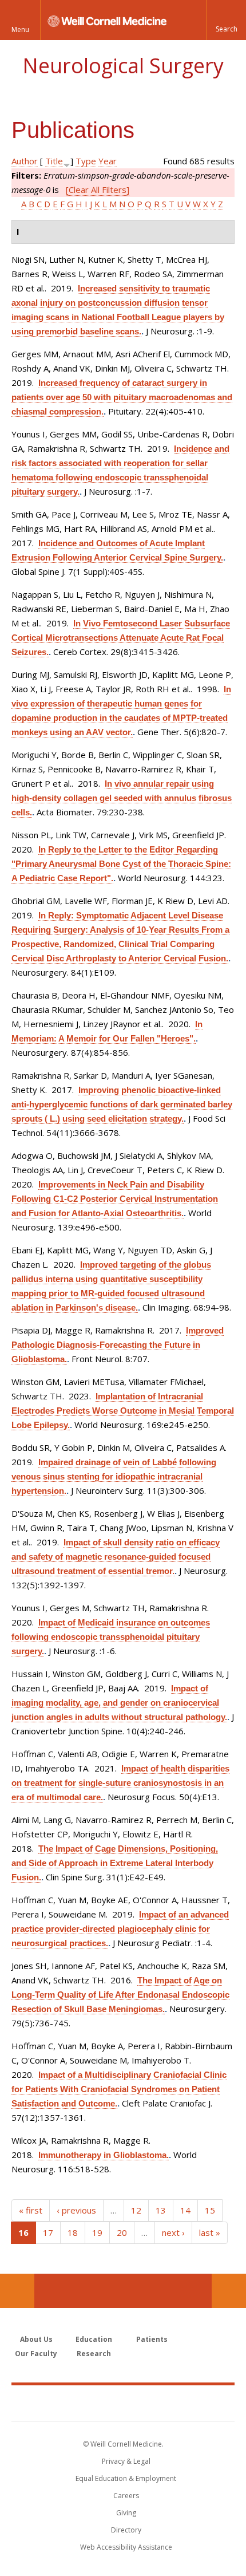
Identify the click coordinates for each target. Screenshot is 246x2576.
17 (48, 2232)
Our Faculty (36, 2354)
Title (54, 161)
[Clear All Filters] (98, 190)
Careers (126, 2496)
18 (73, 2232)
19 (97, 2232)
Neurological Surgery (123, 66)
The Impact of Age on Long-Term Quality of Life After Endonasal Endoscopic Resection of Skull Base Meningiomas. (120, 1995)
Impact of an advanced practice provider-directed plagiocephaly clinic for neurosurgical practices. (120, 1929)
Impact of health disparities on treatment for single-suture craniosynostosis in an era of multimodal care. (120, 1783)
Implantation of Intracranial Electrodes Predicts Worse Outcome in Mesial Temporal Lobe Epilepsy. (123, 1411)
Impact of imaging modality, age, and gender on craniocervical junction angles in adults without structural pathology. (119, 1703)
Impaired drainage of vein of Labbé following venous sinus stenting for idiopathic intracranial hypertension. (114, 1476)
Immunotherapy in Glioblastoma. (104, 2155)
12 (136, 2210)
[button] (226, 20)
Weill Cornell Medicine (123, 2403)
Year (108, 161)
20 (122, 2232)
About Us (36, 2339)
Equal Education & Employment (126, 2478)
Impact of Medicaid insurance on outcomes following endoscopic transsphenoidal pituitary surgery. (111, 1637)
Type (86, 161)
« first (31, 2210)
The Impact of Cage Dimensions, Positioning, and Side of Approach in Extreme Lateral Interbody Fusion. (115, 1863)
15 (210, 2210)
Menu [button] (20, 29)
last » (210, 2232)
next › (173, 2232)
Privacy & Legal (126, 2461)
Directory (126, 2530)
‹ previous (76, 2210)
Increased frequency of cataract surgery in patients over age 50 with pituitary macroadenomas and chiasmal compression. (122, 397)
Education (94, 2339)
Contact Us (229, 2291)
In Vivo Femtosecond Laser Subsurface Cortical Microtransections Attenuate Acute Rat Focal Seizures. (121, 638)
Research (94, 2354)
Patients (152, 2339)
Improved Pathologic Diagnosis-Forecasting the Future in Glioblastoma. (118, 1345)
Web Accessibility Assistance (126, 2547)
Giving (126, 2513)
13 (161, 2210)
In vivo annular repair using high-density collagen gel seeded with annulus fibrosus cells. (122, 798)
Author (25, 161)
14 (185, 2210)
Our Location (17, 2291)
